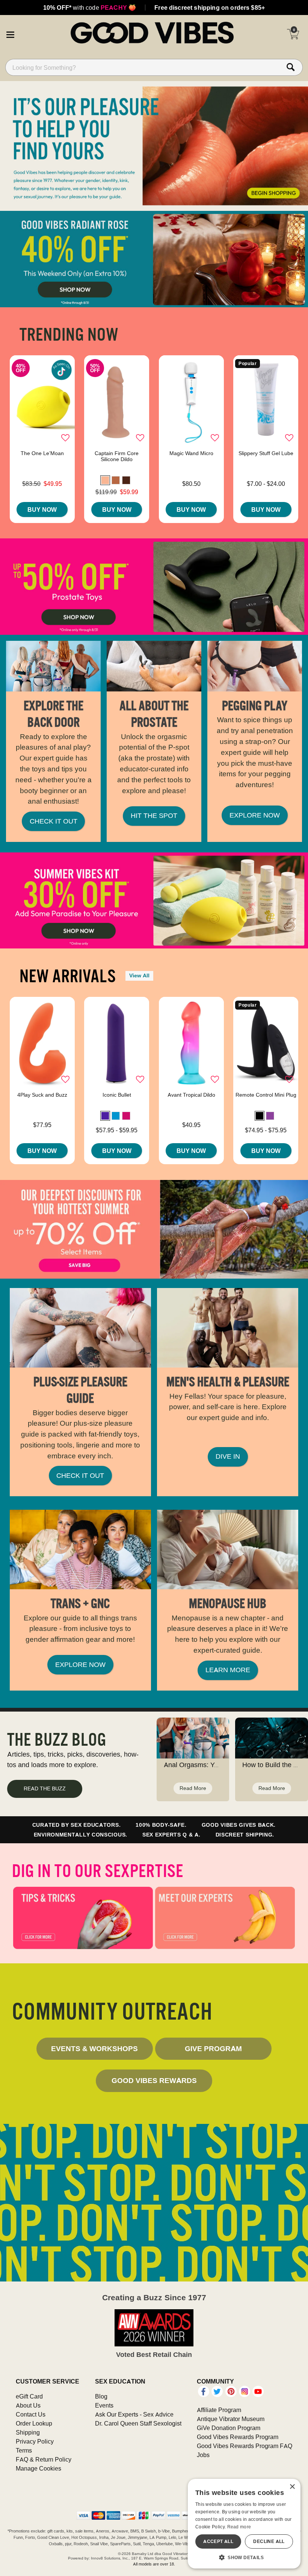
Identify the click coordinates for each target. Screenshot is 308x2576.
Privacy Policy (35, 2441)
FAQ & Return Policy (44, 2459)
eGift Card (29, 2396)
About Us (28, 2405)
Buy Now (42, 509)
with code (90, 8)
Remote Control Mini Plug (266, 1095)
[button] (10, 34)
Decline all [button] (269, 2541)
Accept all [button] (218, 2541)
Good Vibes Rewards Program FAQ (245, 2446)
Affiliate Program (219, 2410)
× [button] (292, 2487)
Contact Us (31, 2414)
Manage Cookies (38, 2468)
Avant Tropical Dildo (191, 1095)
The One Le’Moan (42, 453)
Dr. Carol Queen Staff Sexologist (138, 2423)
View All (139, 975)
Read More (193, 1788)
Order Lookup (34, 2423)
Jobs (203, 2455)
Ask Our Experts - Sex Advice (134, 2414)
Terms (24, 2450)
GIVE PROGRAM (213, 2048)
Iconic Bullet (117, 1095)
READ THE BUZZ (45, 1788)
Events (104, 2405)
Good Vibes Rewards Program (238, 2437)
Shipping (28, 2432)
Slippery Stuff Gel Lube (266, 453)
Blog (101, 2396)
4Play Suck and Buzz (42, 1095)
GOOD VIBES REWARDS (154, 2080)
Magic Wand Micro (191, 453)
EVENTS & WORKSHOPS (94, 2048)
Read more (239, 2527)
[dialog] (244, 2524)
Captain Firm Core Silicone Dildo (117, 456)
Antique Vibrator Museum (231, 2419)
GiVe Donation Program (229, 2428)
